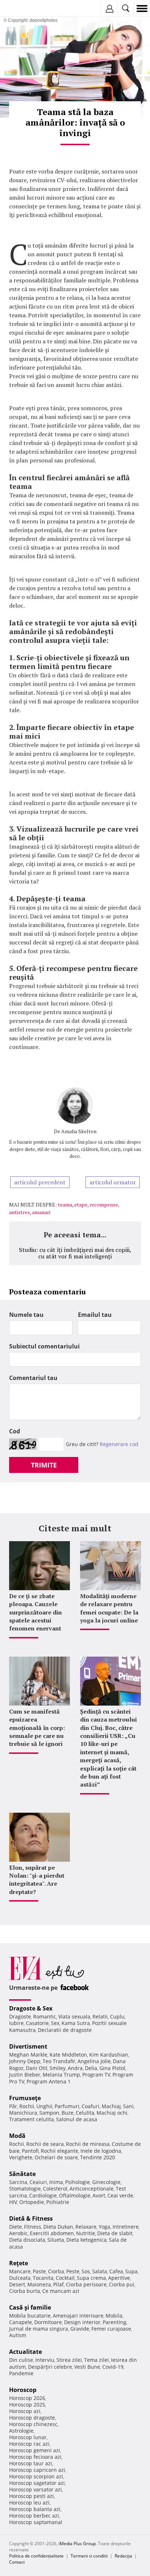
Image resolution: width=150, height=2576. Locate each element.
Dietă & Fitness (31, 2218)
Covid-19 (113, 2367)
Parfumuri (67, 2106)
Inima (56, 2182)
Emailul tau (95, 1315)
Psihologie (78, 2182)
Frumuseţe (25, 2098)
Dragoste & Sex (31, 2008)
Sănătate (22, 2174)
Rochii (27, 2106)
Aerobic (18, 2233)
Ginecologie (106, 2182)
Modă (17, 2136)
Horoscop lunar (28, 2437)
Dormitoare (48, 2322)
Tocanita (43, 2278)
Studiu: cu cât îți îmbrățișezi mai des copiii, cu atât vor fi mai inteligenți (75, 1253)
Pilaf (58, 2284)
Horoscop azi (25, 2411)
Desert (17, 2284)
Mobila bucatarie (30, 2316)
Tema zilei (96, 2360)
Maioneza (39, 2284)
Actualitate (25, 2352)
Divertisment (28, 2046)
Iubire (16, 2023)
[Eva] (23, 9)
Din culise (21, 2360)
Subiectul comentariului (44, 1346)
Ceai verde (120, 2195)
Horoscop (23, 2390)
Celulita (85, 2113)
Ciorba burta (25, 2291)
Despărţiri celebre (50, 2367)
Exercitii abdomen (52, 2233)
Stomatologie (25, 2189)
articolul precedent (40, 1182)
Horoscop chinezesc (33, 2424)
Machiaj (111, 2106)
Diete (15, 2227)
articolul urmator (113, 1182)
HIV (13, 2202)
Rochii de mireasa (88, 2144)
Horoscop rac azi (29, 2444)
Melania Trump (61, 2075)
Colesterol (55, 2189)
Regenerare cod (119, 1444)
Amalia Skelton (79, 1131)
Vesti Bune (87, 2367)
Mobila (114, 2316)
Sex (55, 2023)
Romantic (45, 2016)
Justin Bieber (25, 2075)
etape (81, 1205)
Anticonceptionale (92, 2189)
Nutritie (86, 2233)
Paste (39, 2271)
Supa (131, 2271)
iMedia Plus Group (77, 2544)
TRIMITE (44, 1465)
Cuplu (117, 2016)
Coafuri (90, 2106)
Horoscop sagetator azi (37, 2483)
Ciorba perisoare (86, 2284)
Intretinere (126, 2227)
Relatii (100, 2016)
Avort (99, 2195)
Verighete (21, 2157)
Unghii (44, 2106)
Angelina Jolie (94, 2061)
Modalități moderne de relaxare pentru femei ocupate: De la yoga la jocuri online (109, 1608)
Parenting (115, 2322)
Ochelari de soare (56, 2157)
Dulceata (20, 2278)
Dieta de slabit (115, 2233)
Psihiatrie (58, 2202)
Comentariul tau (33, 1378)
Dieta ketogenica (86, 2240)
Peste (73, 2271)
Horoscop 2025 (27, 2404)
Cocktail (65, 2278)
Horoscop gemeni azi (35, 2450)
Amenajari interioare (78, 2316)
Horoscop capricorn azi (37, 2470)
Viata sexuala (74, 2016)
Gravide (80, 2329)
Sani (128, 2106)
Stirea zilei (69, 2360)
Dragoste (20, 2016)
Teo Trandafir (59, 2061)
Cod (15, 1431)
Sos (86, 2271)
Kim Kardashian (109, 2055)
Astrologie (21, 2431)
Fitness (33, 2227)
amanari (41, 1212)
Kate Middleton (68, 2055)
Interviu (45, 2360)
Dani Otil (37, 2068)
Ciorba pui (122, 2284)
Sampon (49, 2113)
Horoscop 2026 (27, 2398)
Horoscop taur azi (31, 2463)
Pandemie (21, 2373)
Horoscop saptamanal (36, 2522)
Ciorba (56, 2271)
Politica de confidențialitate (36, 2556)
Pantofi (30, 2151)
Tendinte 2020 (98, 2157)
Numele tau (26, 1315)
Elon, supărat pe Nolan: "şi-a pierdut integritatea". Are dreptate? (37, 1880)
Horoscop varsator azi (35, 2489)
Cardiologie (43, 2195)
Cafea (116, 2271)
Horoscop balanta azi (35, 2509)
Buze (68, 2113)
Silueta (56, 2240)
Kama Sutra (76, 2023)
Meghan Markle (28, 2055)
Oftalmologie (75, 2195)
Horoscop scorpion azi (36, 2476)
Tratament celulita (31, 2119)
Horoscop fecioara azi (35, 2457)
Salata (100, 2271)
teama (65, 1205)
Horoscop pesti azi (31, 2496)
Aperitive (119, 2278)
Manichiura (23, 2113)
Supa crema (91, 2278)
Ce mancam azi (61, 2291)
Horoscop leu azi (29, 2502)
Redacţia (123, 2556)
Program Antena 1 (49, 2081)
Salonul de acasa (77, 2119)
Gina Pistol (112, 2068)
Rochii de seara (45, 2144)
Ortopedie (32, 2202)
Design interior (82, 2322)
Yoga (104, 2227)
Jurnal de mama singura (39, 2329)
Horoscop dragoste (32, 2418)
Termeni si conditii (89, 2556)
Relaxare (86, 2227)
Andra (75, 2068)
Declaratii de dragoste (65, 2030)
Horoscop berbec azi (34, 2516)
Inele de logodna (101, 2151)
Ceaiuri (38, 2182)
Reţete (19, 2263)
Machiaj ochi (112, 2113)
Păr (13, 2106)
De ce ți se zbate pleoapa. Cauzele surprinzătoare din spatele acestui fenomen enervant (35, 1612)
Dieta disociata (27, 2240)
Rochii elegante (60, 2151)
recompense (104, 1205)
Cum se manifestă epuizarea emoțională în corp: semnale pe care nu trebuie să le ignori (37, 1728)
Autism (18, 2335)
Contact (17, 2562)
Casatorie (37, 2023)
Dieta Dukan (58, 2227)
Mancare (20, 2271)
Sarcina (18, 2182)
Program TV (96, 2075)
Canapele (21, 2322)
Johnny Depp (25, 2061)
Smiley (58, 2068)
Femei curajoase (111, 2329)
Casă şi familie (30, 2307)
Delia (91, 2068)
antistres (19, 1212)
